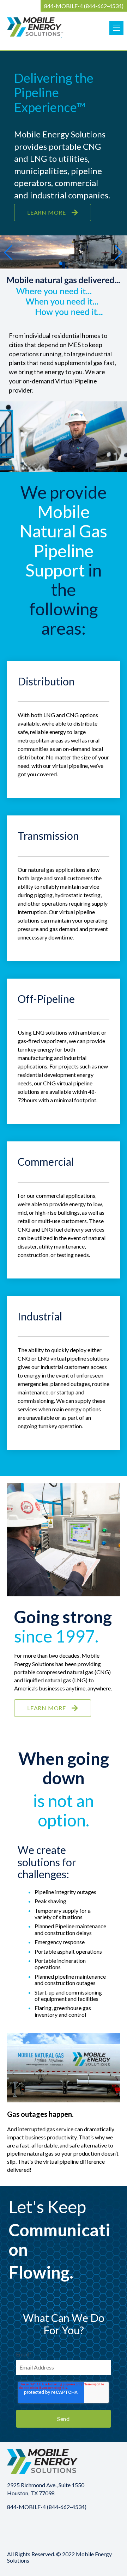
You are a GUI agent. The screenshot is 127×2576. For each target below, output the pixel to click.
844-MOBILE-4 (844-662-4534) (84, 6)
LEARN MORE (47, 212)
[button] (8, 253)
